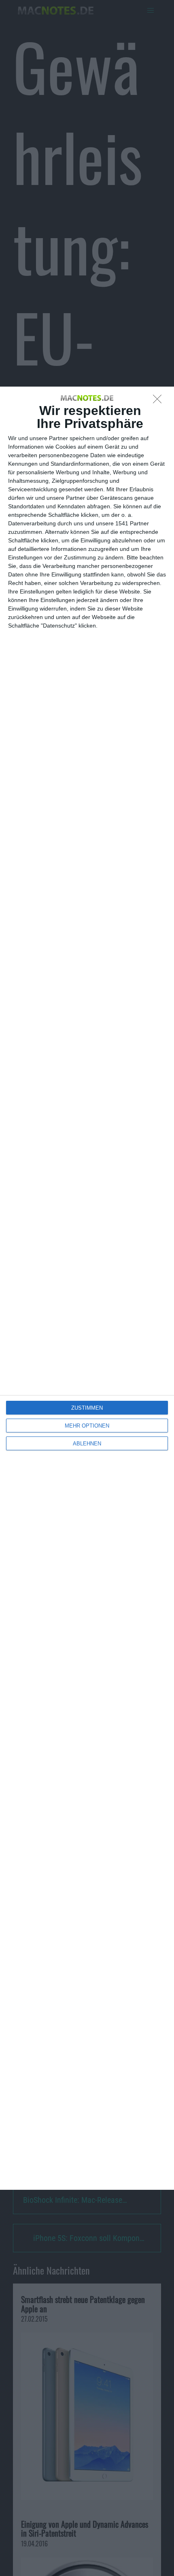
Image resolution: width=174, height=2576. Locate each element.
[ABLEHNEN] (159, 401)
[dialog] (87, 1288)
